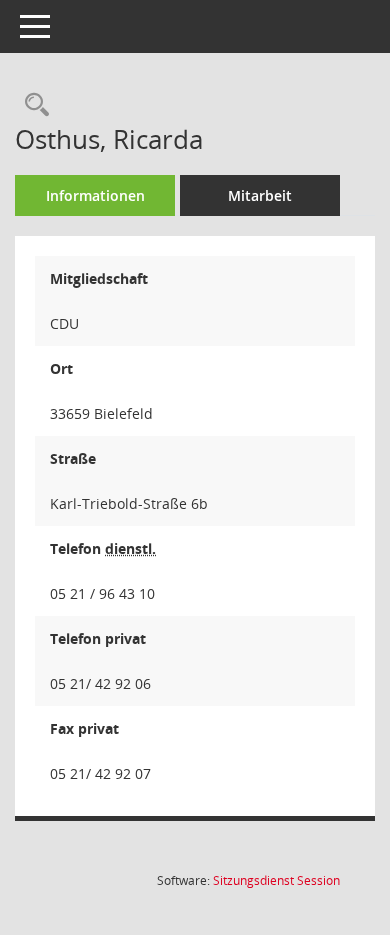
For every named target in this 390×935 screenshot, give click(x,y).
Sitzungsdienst (276, 880)
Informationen (95, 195)
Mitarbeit (260, 195)
